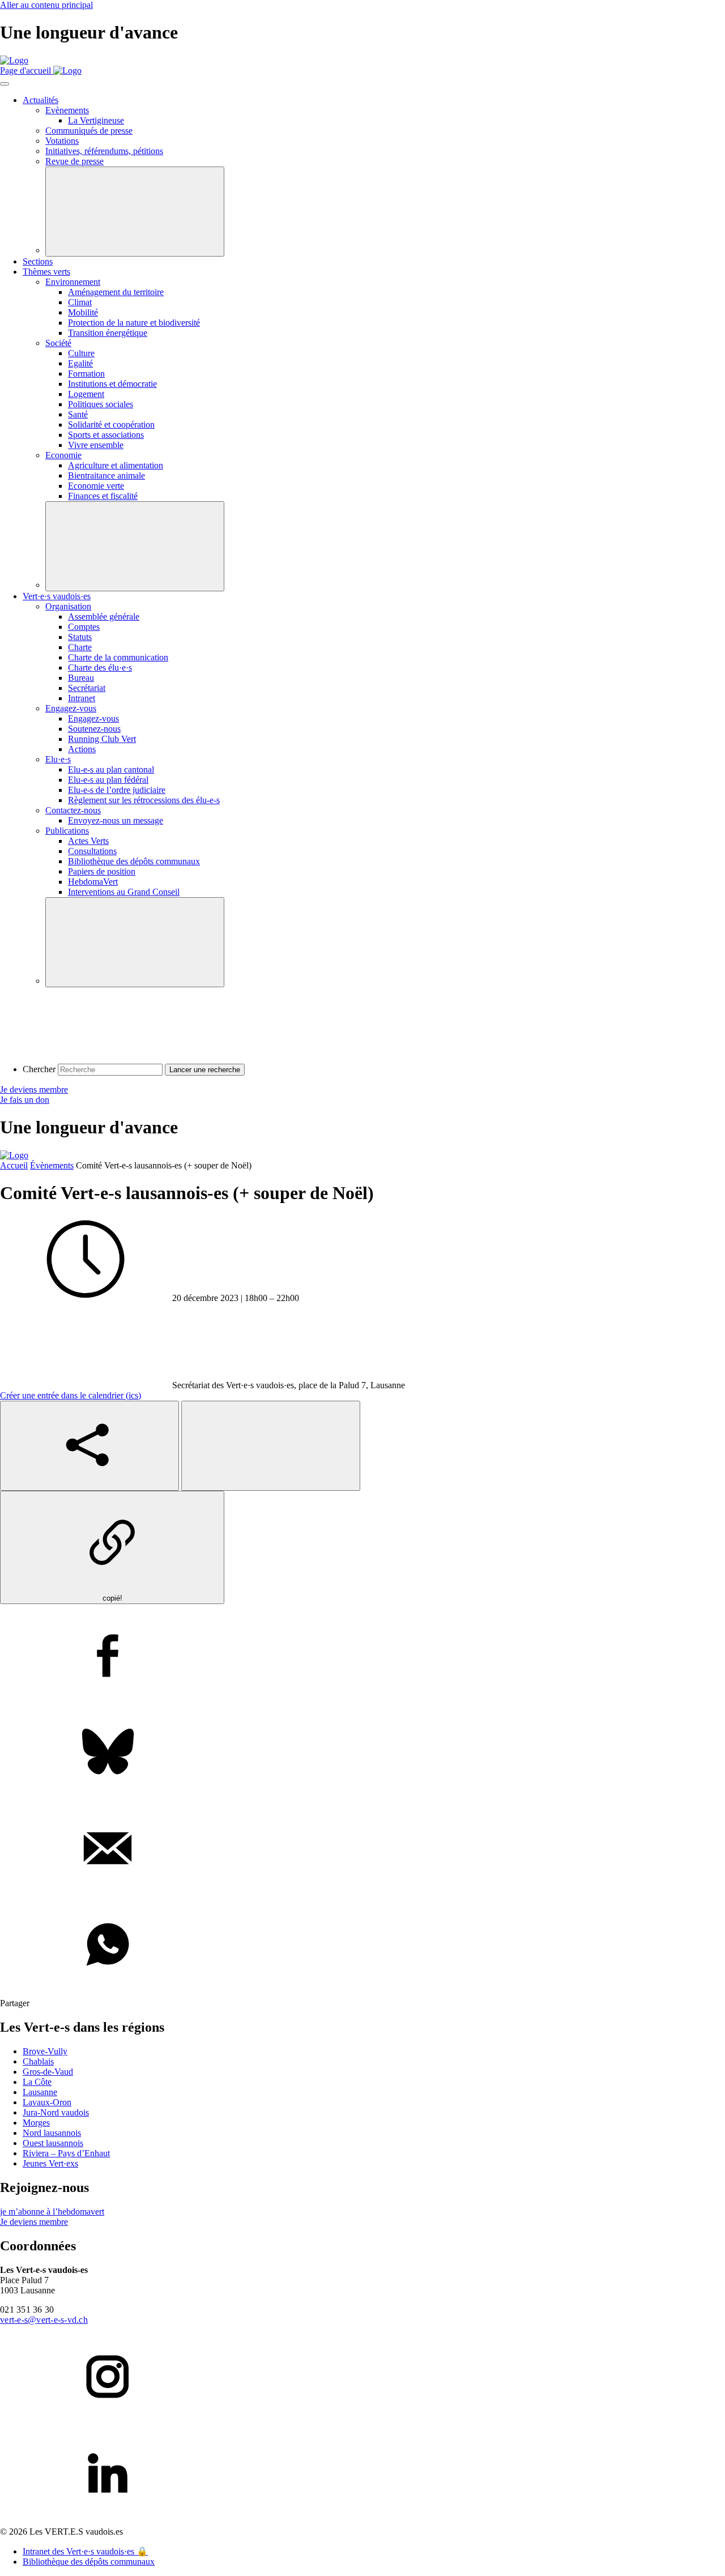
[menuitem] (58, 759)
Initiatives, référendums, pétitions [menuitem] (104, 151)
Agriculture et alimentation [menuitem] (116, 465)
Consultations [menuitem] (92, 851)
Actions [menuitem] (82, 749)
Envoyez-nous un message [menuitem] (116, 820)
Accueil (14, 1165)
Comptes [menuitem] (84, 627)
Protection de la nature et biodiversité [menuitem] (134, 323)
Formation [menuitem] (86, 374)
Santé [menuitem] (78, 414)
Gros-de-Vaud (48, 2072)
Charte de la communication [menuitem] (118, 657)
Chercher (39, 1069)
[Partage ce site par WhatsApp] (362, 1946)
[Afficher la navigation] (5, 84)
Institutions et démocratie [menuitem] (112, 384)
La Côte (37, 2082)
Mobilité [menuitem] (83, 312)
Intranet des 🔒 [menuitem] (85, 2551)
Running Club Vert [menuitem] (102, 739)
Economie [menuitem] (63, 455)
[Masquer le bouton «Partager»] (271, 1446)
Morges (36, 2123)
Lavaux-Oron (47, 2102)
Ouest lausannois (53, 2143)
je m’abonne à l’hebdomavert (52, 2212)
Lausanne (40, 2092)
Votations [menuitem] (62, 141)
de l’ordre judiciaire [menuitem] (117, 790)
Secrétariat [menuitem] (87, 688)
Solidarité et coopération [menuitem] (111, 425)
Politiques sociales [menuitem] (101, 404)
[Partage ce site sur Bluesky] (362, 1753)
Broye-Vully (45, 2051)
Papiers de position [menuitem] (102, 871)
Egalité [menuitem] (80, 363)
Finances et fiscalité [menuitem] (103, 496)
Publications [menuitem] (67, 831)
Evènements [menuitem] (67, 110)
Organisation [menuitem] (68, 606)
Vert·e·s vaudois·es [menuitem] (57, 596)
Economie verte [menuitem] (96, 486)
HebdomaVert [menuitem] (93, 882)
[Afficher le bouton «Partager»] (89, 1446)
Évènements (52, 1165)
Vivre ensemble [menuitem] (96, 445)
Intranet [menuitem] (82, 698)
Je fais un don (25, 1100)
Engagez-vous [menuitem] (71, 708)
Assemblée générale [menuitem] (104, 617)
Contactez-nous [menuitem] (73, 810)
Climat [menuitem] (80, 302)
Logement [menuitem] (86, 394)
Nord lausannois (52, 2133)
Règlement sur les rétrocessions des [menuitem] (144, 800)
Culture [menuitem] (81, 353)
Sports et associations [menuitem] (106, 435)
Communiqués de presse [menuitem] (89, 131)
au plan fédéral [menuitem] (108, 780)
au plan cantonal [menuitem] (111, 769)
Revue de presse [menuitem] (74, 161)
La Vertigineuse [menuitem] (96, 120)
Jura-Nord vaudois (56, 2112)
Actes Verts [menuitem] (88, 841)
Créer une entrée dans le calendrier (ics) (71, 1395)
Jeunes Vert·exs (50, 2163)
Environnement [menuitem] (73, 282)
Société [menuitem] (58, 343)
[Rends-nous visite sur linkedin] (362, 2474)
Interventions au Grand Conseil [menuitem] (124, 892)
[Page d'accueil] (14, 60)
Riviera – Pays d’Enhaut (66, 2153)
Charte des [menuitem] (100, 668)
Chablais (38, 2061)
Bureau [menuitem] (81, 678)
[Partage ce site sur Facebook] (362, 1657)
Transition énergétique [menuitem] (108, 333)
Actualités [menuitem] (40, 100)
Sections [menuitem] (38, 261)
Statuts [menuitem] (80, 637)
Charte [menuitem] (80, 647)
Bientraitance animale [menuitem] (106, 475)
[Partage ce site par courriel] (362, 1849)
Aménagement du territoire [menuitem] (116, 292)
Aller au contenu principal (46, 5)
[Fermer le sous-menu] (135, 212)
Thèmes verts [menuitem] (46, 272)
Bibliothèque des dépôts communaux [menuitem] (134, 861)
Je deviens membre (34, 1089)
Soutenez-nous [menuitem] (94, 729)
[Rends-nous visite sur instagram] (362, 2378)
